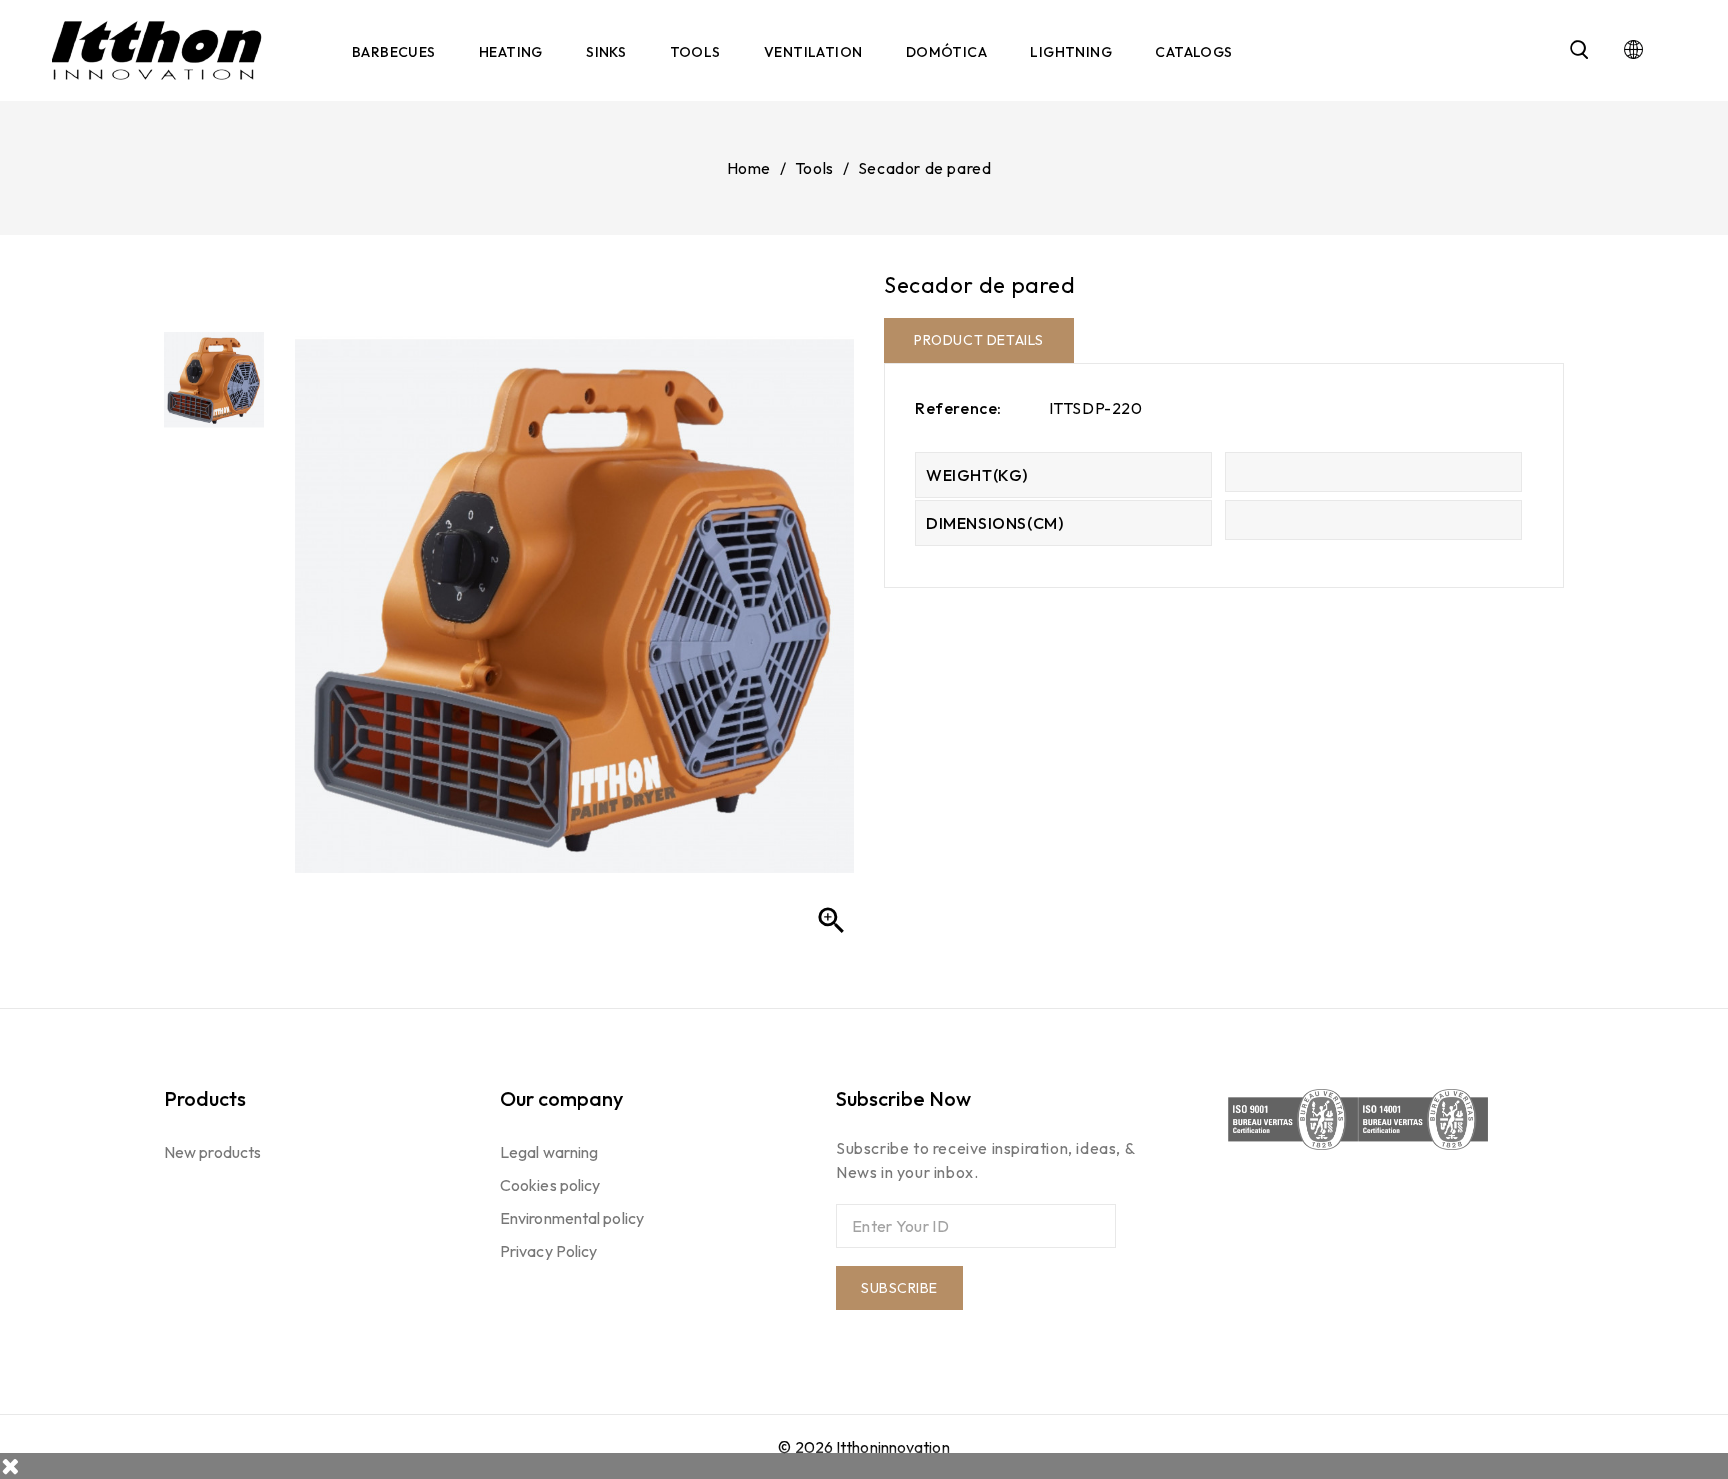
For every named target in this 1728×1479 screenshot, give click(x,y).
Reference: (958, 408)
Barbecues (394, 52)
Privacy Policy (548, 1251)
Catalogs (1193, 52)
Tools (695, 52)
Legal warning (549, 1152)
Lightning (1071, 52)
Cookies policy (550, 1185)
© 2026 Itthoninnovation (863, 1447)
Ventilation (813, 52)
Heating (511, 52)
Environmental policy (572, 1218)
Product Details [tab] (979, 340)
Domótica (946, 52)
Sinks (606, 52)
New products (212, 1152)
